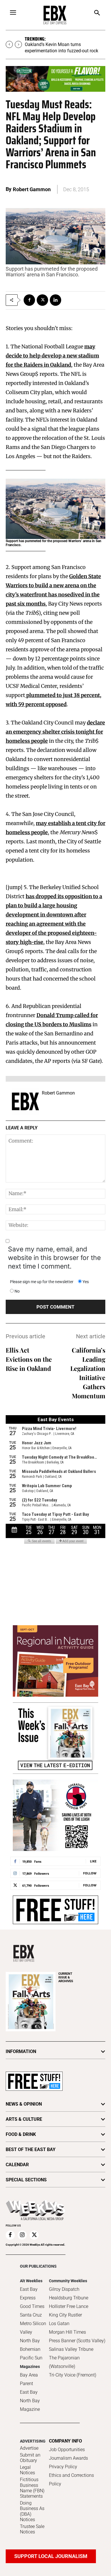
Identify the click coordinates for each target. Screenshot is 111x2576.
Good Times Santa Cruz (32, 2311)
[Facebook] (29, 300)
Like (93, 1861)
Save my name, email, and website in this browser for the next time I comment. (54, 1258)
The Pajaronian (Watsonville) (64, 2362)
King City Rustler (65, 2315)
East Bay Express (29, 2294)
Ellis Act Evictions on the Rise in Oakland (29, 1359)
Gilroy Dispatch (64, 2289)
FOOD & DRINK (21, 2134)
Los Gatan (59, 2324)
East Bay (29, 2392)
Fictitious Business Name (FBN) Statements (32, 2488)
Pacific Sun (31, 2358)
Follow (90, 1873)
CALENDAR (17, 2165)
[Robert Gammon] (25, 1101)
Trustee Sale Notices (32, 2529)
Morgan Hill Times (67, 2332)
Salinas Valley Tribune (71, 2349)
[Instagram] (22, 2235)
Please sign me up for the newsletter (42, 1282)
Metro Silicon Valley (33, 2328)
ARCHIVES (66, 1977)
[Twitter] (42, 300)
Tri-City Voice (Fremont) (73, 2375)
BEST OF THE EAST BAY (31, 2149)
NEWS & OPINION (24, 2104)
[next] (18, 44)
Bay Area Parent (29, 2379)
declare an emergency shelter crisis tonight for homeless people (55, 732)
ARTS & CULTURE (24, 2119)
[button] (97, 13)
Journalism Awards (68, 2458)
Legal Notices (27, 2470)
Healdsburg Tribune (69, 2298)
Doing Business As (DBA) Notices (32, 2511)
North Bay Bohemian (30, 2345)
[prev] (9, 44)
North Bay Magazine (30, 2405)
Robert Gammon (32, 189)
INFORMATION (21, 2051)
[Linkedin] (55, 300)
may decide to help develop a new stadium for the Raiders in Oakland (52, 356)
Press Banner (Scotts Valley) (77, 2341)
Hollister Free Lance (69, 2306)
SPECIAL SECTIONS (26, 2180)
